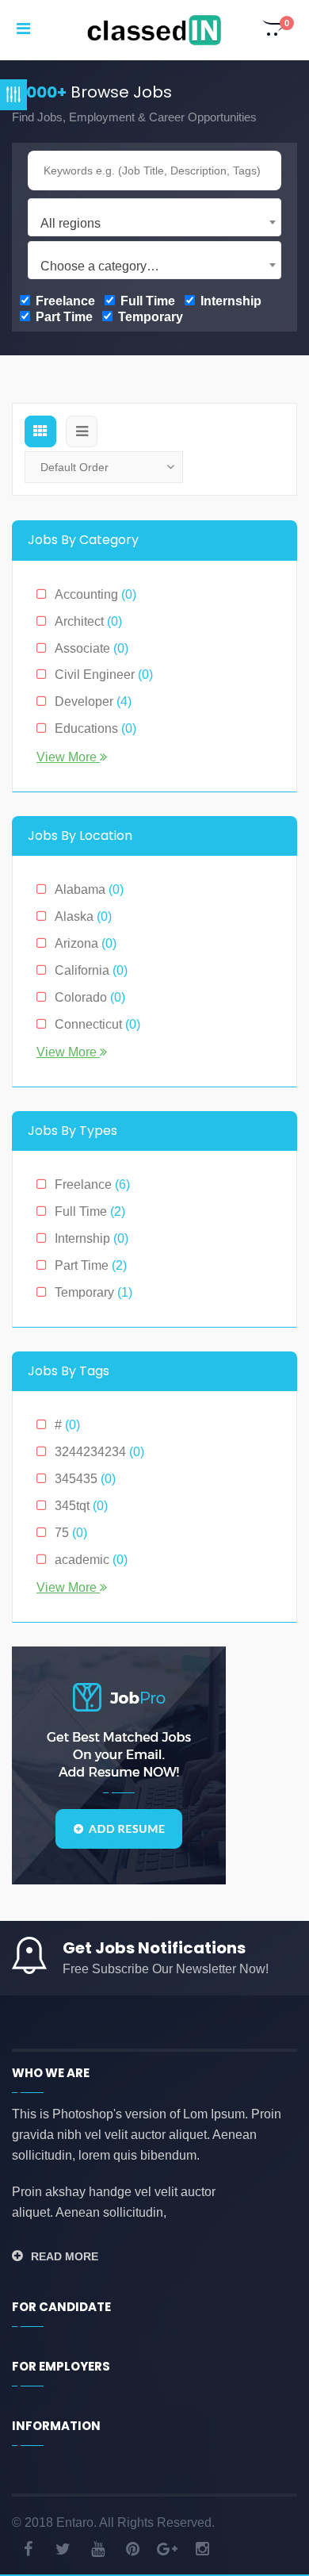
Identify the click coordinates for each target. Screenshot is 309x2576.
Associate (92, 648)
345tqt (81, 1506)
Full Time (146, 301)
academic (91, 1560)
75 (71, 1533)
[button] (274, 30)
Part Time (63, 317)
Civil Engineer (104, 675)
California (91, 970)
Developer (93, 701)
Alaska (83, 916)
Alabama (89, 889)
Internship (229, 301)
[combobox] (154, 217)
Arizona (86, 943)
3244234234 (99, 1452)
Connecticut (97, 1024)
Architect (88, 621)
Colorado (90, 997)
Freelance (64, 301)
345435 (85, 1479)
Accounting (95, 594)
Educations (95, 728)
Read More (65, 2256)
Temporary (149, 317)
